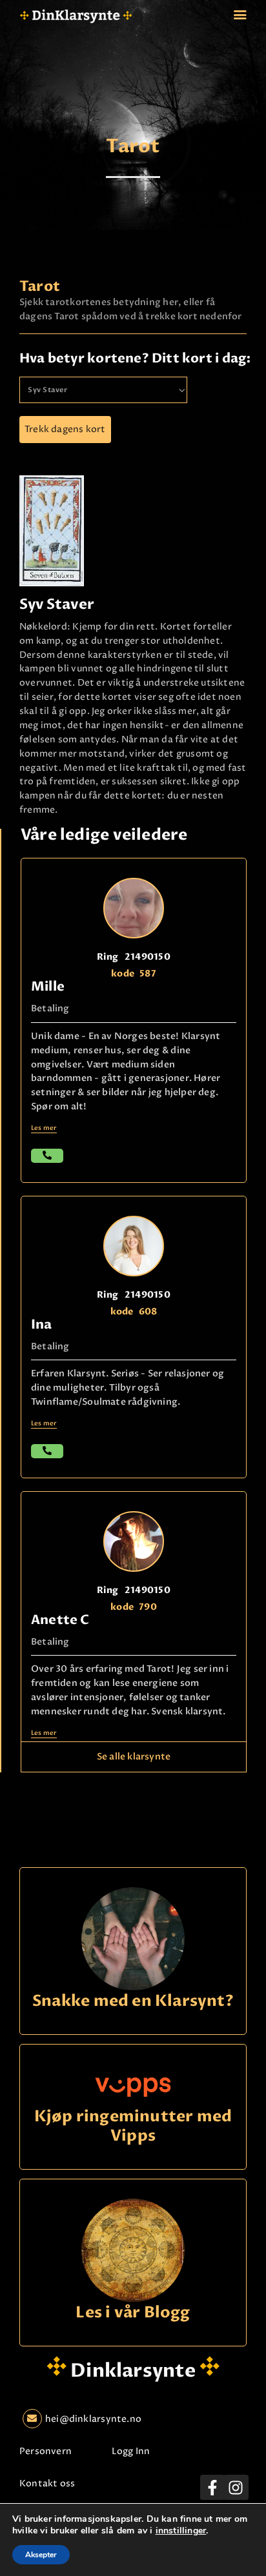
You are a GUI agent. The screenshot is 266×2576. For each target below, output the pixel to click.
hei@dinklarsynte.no (93, 2419)
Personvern (46, 2451)
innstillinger (181, 2531)
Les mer (44, 1128)
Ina (42, 1324)
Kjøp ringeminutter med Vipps (133, 2127)
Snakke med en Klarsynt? (133, 2002)
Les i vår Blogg (133, 2313)
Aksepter (41, 2555)
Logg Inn (131, 2451)
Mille (48, 986)
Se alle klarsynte (134, 1757)
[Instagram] (236, 2487)
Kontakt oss (47, 2483)
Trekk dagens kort (65, 429)
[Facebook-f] (212, 2487)
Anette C (60, 1620)
